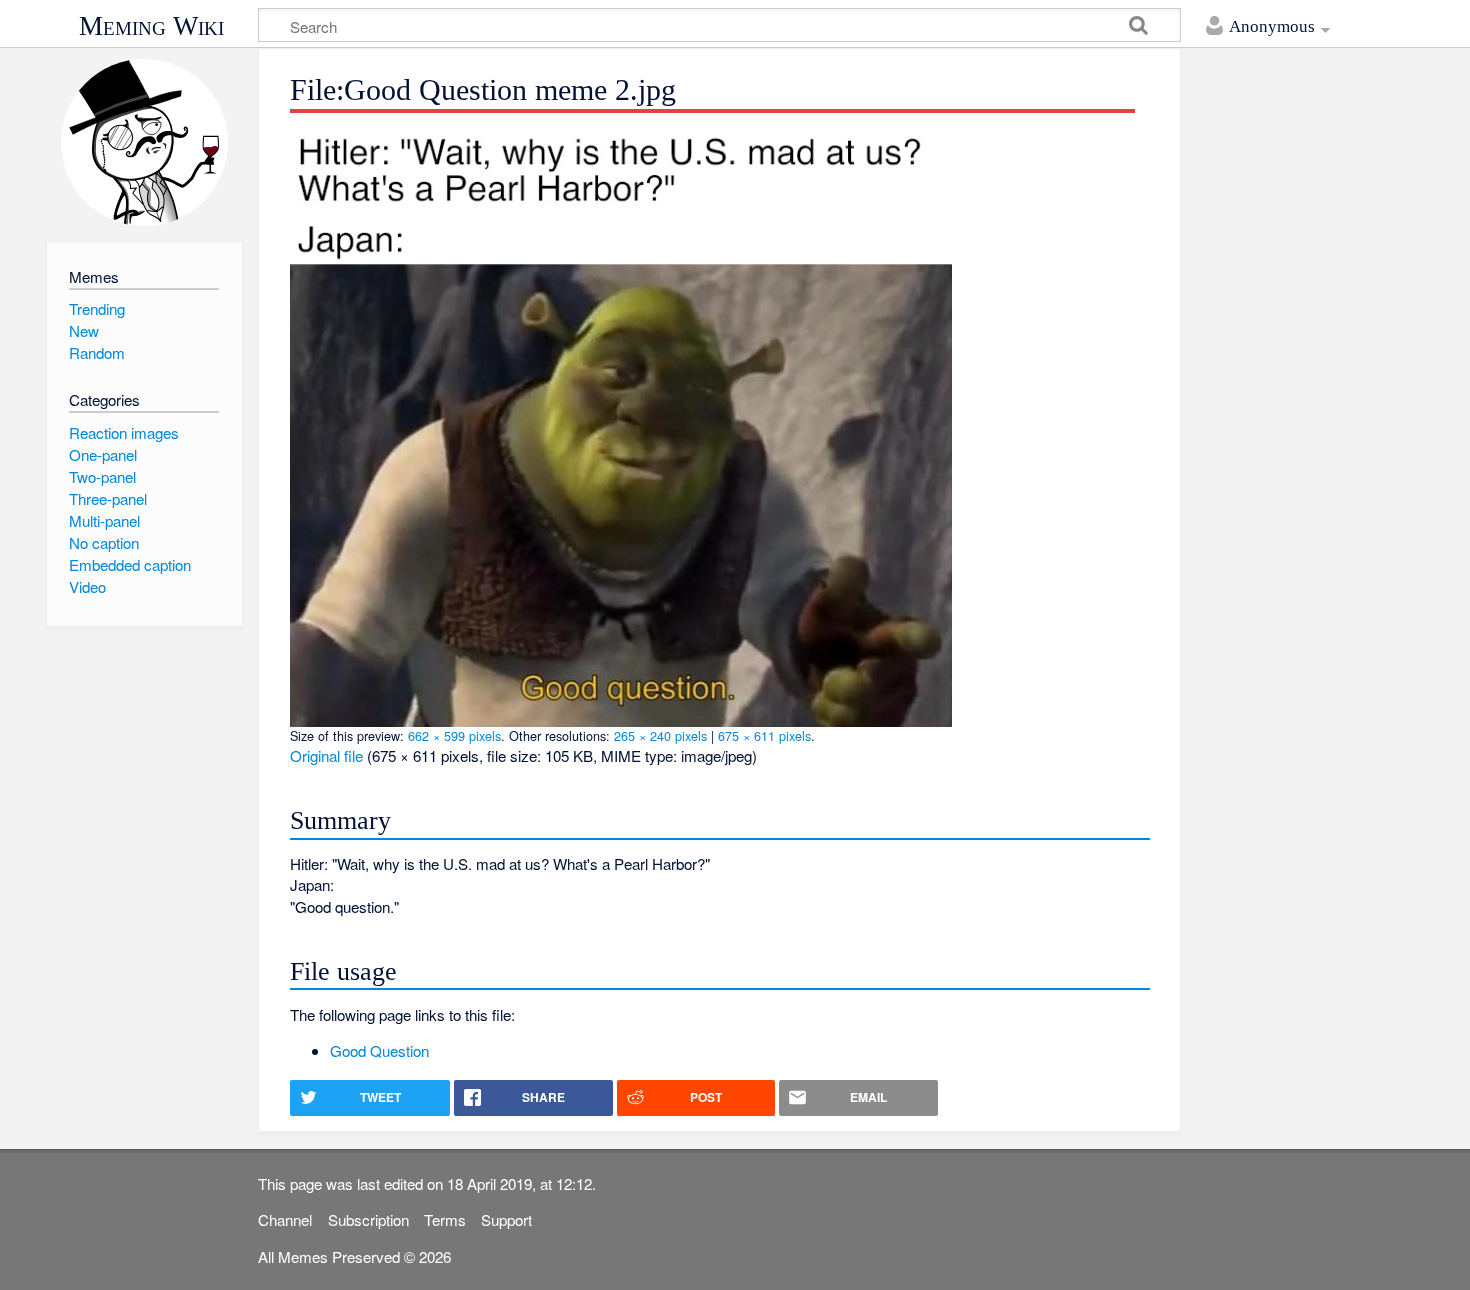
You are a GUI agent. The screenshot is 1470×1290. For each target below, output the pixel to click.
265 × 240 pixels (660, 735)
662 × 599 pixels (454, 735)
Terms (445, 1219)
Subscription (368, 1219)
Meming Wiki (151, 26)
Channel (285, 1219)
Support (506, 1219)
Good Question (379, 1050)
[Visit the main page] (144, 142)
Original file (326, 755)
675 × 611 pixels (764, 735)
